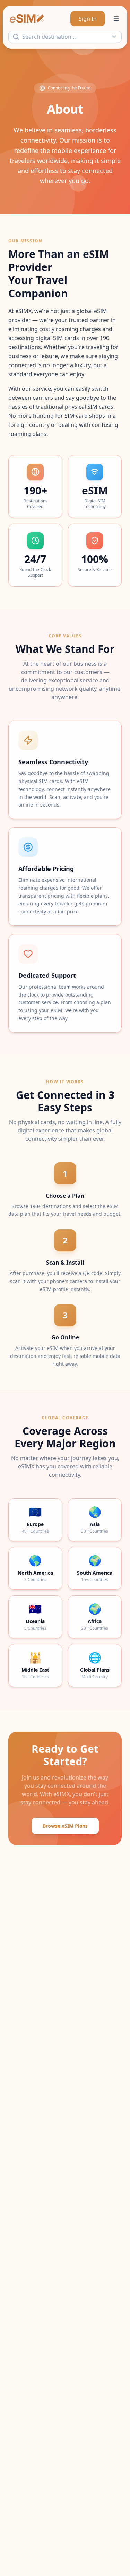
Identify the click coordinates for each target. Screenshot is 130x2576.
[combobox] (65, 37)
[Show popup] (116, 37)
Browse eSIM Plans (65, 1826)
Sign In (88, 19)
